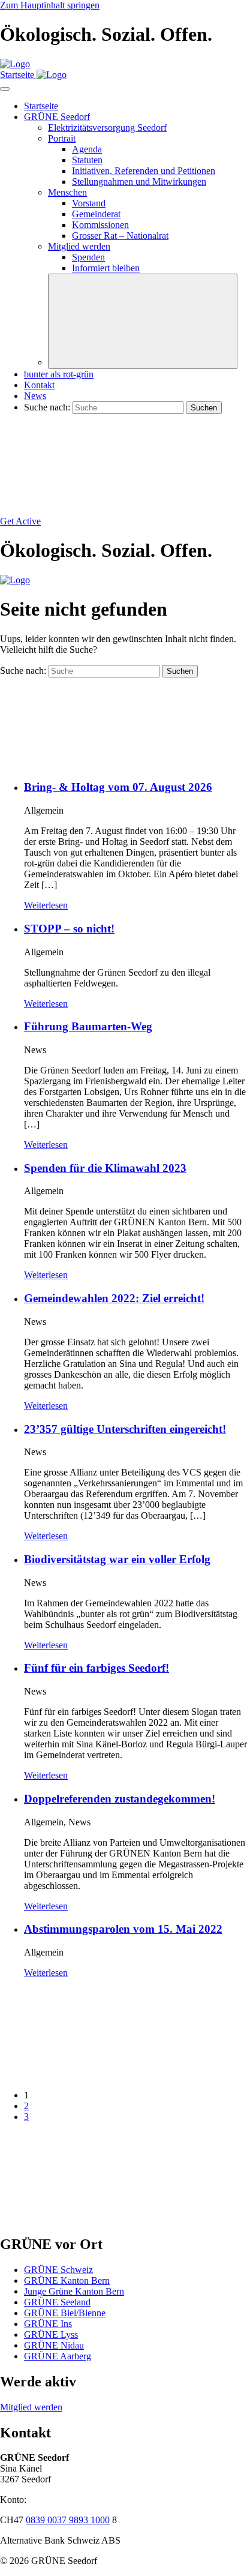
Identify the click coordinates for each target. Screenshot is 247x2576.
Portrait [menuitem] (62, 138)
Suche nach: (47, 407)
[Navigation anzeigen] (5, 89)
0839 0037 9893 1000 (68, 2520)
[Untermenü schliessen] (143, 321)
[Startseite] (15, 64)
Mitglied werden (31, 2407)
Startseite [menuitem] (41, 106)
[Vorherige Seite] (90, 2075)
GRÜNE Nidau (54, 2345)
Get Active (20, 521)
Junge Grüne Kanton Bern (74, 2291)
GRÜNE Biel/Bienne (65, 2313)
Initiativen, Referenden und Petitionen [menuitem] (144, 171)
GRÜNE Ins (48, 2324)
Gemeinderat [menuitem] (96, 214)
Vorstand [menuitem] (89, 203)
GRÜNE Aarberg (58, 2356)
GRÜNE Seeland (57, 2302)
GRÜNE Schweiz (58, 2270)
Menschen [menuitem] (67, 192)
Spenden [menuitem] (88, 257)
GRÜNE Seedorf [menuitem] (57, 117)
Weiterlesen (46, 905)
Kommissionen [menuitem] (100, 225)
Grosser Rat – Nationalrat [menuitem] (120, 236)
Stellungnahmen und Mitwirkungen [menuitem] (139, 182)
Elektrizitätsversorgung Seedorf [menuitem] (107, 128)
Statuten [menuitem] (87, 160)
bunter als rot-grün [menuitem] (59, 374)
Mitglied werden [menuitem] (79, 246)
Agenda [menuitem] (87, 149)
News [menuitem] (35, 396)
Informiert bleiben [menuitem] (106, 268)
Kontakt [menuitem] (39, 385)
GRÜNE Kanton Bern (67, 2280)
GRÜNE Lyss (51, 2334)
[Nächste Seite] (90, 2219)
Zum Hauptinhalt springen (50, 5)
